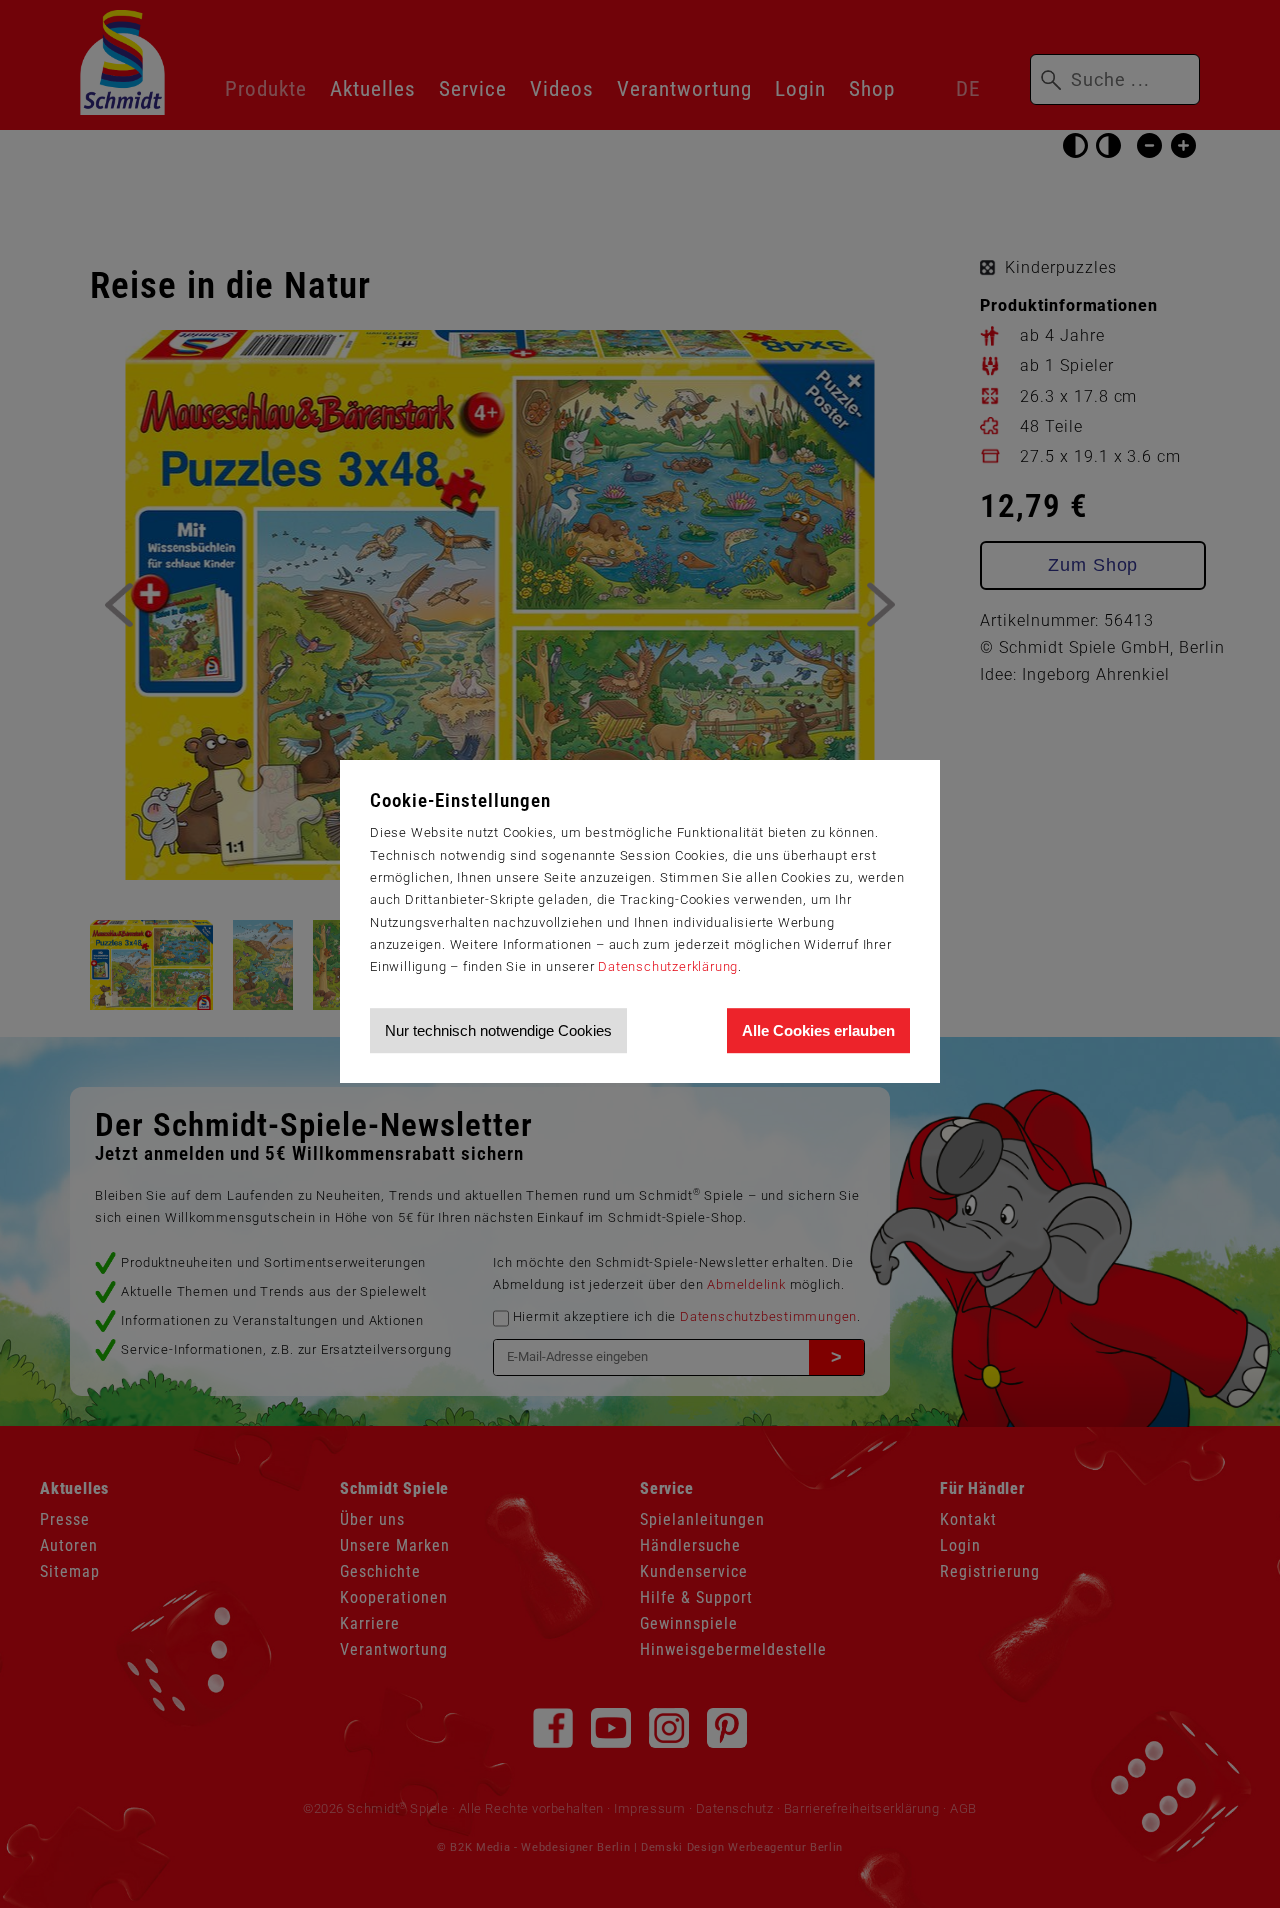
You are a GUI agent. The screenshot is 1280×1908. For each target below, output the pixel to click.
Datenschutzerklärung (668, 966)
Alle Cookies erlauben (818, 1030)
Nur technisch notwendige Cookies (498, 1030)
